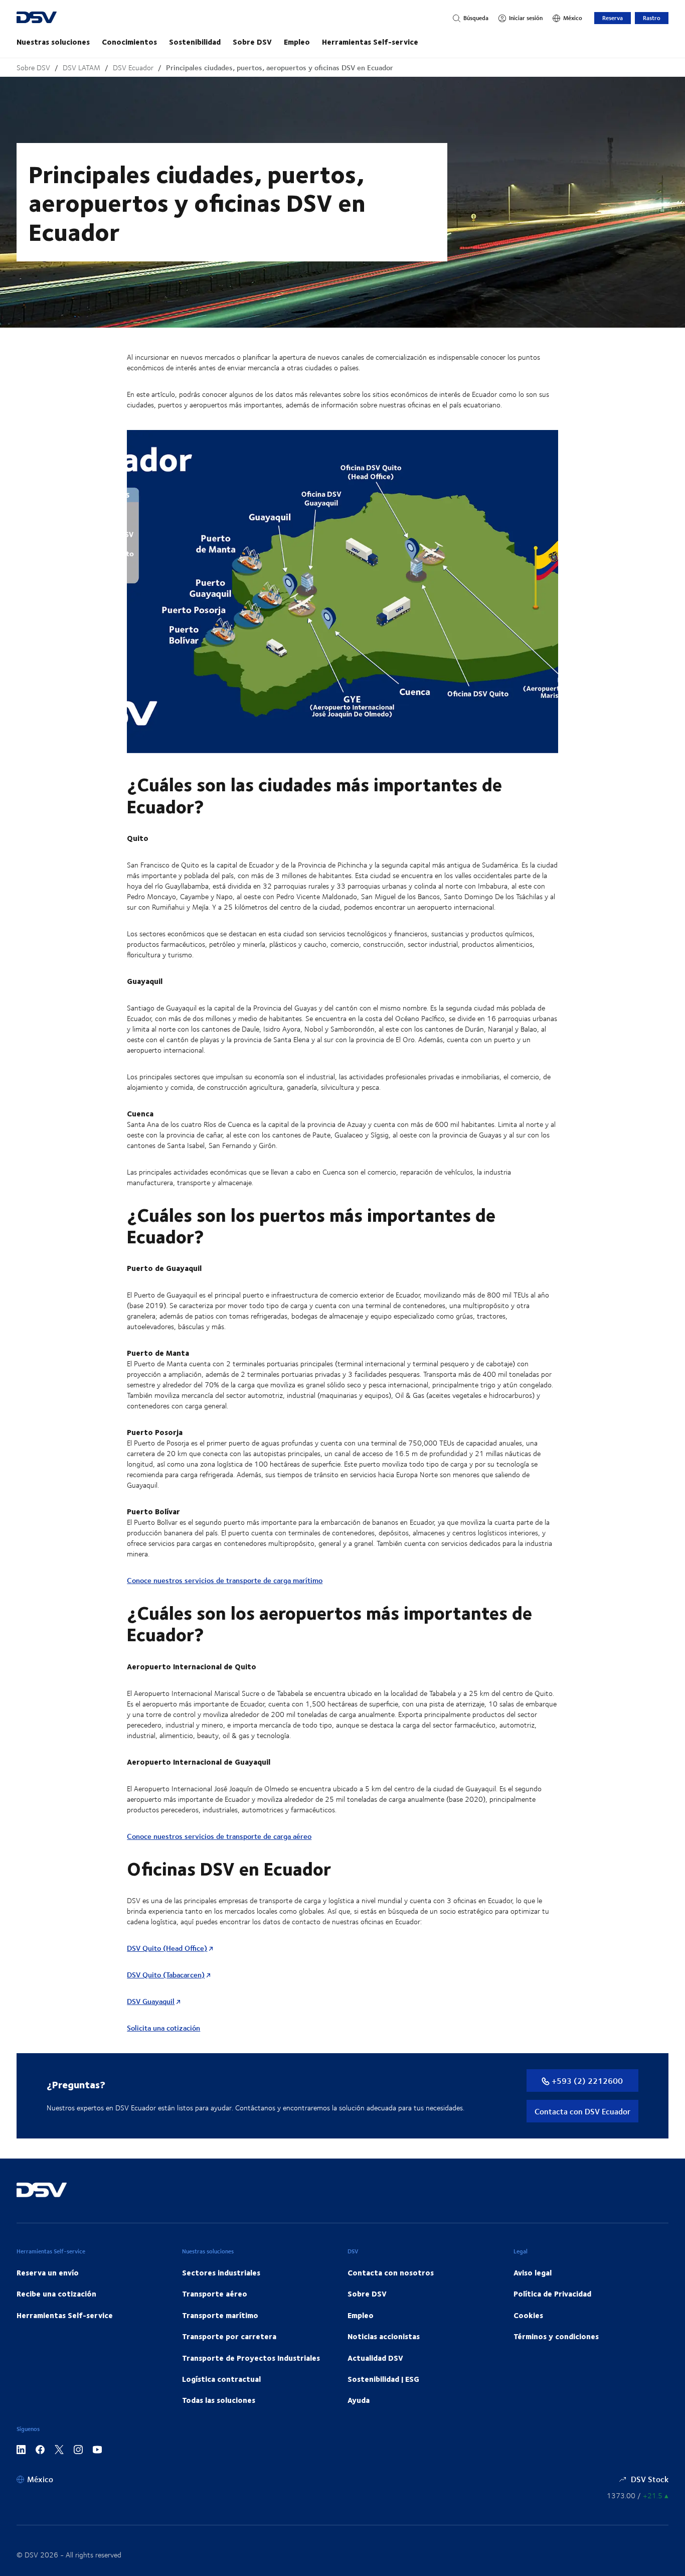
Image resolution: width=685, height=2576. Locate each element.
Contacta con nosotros (391, 2272)
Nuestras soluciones (53, 42)
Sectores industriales (221, 2272)
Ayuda (359, 2400)
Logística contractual (221, 2379)
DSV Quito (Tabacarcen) (166, 1975)
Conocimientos (129, 42)
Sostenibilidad (195, 42)
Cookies (528, 2315)
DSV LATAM (81, 67)
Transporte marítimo (220, 2315)
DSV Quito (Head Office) (167, 1948)
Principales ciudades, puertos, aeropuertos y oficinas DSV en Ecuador (280, 67)
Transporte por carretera (229, 2336)
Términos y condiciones (556, 2336)
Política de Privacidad (552, 2294)
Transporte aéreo (215, 2294)
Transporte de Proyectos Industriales (251, 2358)
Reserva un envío (48, 2272)
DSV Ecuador (133, 67)
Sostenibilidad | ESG (383, 2379)
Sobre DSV (252, 42)
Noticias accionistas (384, 2336)
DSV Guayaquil (151, 2001)
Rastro (652, 18)
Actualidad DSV (375, 2358)
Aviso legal (533, 2272)
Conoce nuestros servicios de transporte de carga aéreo (219, 1836)
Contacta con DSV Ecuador (582, 2111)
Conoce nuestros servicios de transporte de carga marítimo (225, 1580)
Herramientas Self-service (370, 42)
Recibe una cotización (56, 2294)
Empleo (297, 42)
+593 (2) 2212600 (586, 2081)
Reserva (613, 18)
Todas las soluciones (219, 2400)
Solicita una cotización (163, 2028)
